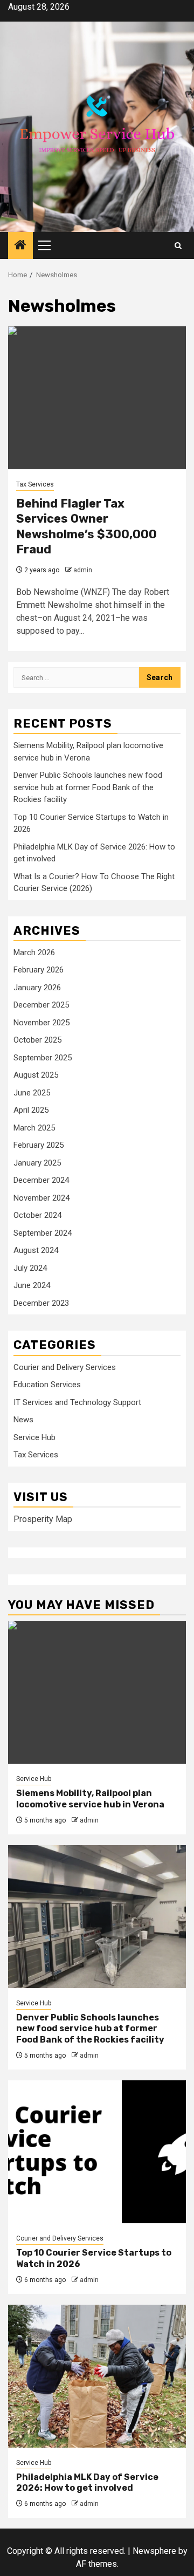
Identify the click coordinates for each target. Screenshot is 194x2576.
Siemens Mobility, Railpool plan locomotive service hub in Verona (90, 1799)
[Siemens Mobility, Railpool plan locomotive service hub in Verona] (97, 1692)
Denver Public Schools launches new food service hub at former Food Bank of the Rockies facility (88, 787)
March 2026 (34, 953)
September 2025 (43, 1058)
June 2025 (32, 1093)
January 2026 (37, 988)
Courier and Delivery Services (65, 1367)
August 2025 (36, 1075)
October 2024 (37, 1215)
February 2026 (39, 970)
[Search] (178, 246)
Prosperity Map (43, 1519)
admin (83, 570)
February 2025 (39, 1145)
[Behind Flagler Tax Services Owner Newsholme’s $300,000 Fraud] (97, 398)
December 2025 (41, 1005)
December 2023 (41, 1303)
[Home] (20, 246)
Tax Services (35, 484)
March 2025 (34, 1128)
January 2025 (37, 1163)
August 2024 (36, 1250)
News (23, 1420)
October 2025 (37, 1040)
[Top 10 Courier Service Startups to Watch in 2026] (97, 2152)
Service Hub (34, 1437)
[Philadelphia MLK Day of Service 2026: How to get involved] (97, 2376)
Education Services (47, 1385)
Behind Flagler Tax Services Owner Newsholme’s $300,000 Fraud (86, 527)
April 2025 (31, 1110)
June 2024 (32, 1285)
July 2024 (30, 1268)
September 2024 (43, 1233)
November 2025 (41, 1023)
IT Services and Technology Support (77, 1402)
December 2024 (41, 1180)
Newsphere (154, 2551)
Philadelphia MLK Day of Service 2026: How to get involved (87, 2483)
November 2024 (41, 1198)
